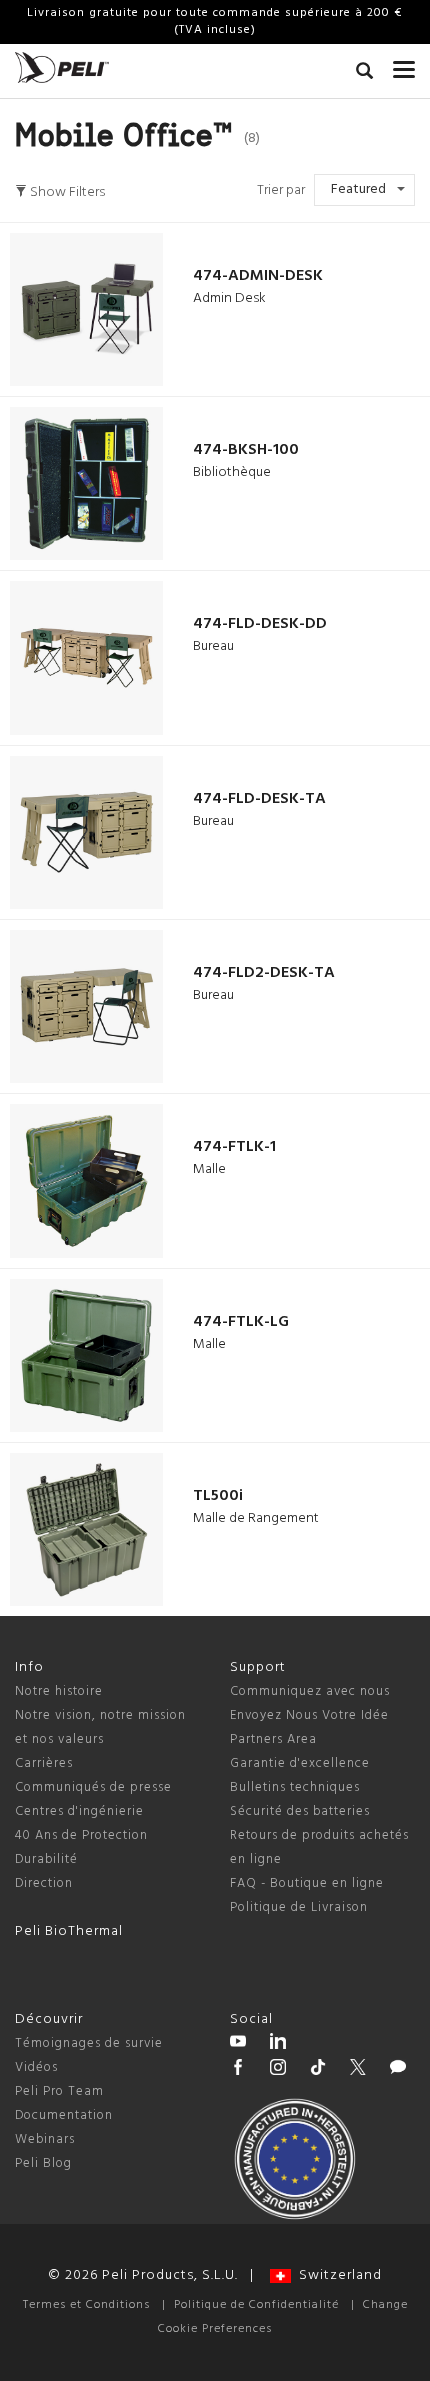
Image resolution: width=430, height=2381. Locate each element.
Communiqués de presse (93, 1787)
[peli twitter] (358, 2070)
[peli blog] (398, 2070)
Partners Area (273, 1739)
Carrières (44, 1763)
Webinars (45, 2139)
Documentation (64, 2115)
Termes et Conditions (86, 2305)
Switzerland (336, 2275)
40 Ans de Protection (81, 1835)
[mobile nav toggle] (404, 65)
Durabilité (46, 1859)
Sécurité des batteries (300, 1811)
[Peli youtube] (238, 2044)
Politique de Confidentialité (256, 2305)
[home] (62, 67)
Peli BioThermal (69, 1931)
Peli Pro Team (59, 2091)
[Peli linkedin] (278, 2044)
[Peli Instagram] (278, 2070)
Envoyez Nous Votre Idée (309, 1715)
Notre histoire (59, 1691)
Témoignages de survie (89, 2043)
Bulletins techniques (295, 1787)
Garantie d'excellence (300, 1763)
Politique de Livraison (299, 1907)
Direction (44, 1883)
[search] (364, 74)
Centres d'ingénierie (79, 1811)
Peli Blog (43, 2163)
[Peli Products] (238, 2070)
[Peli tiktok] (318, 2070)
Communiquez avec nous (310, 1691)
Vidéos (36, 2067)
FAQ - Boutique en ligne (307, 1883)
